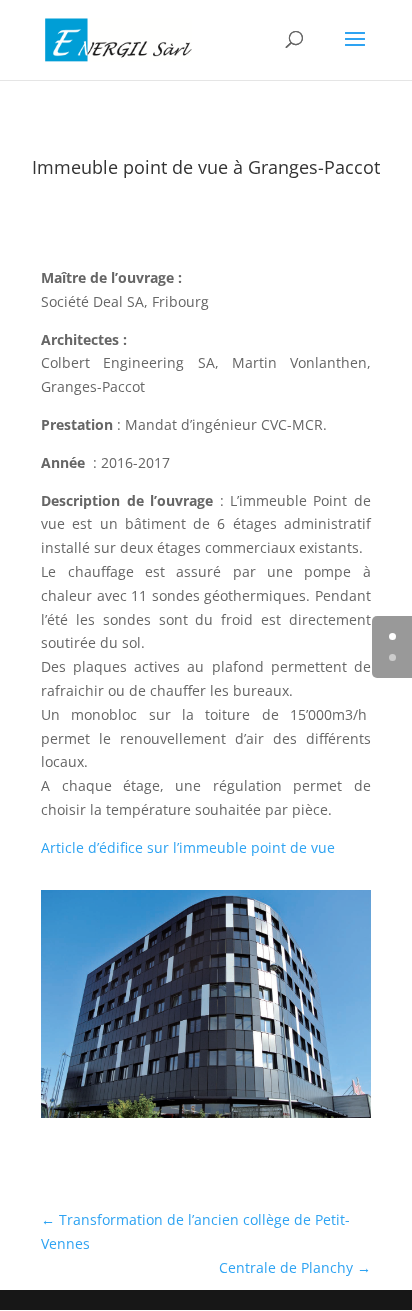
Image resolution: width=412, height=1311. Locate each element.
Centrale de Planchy (295, 1267)
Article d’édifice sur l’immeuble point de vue (188, 847)
